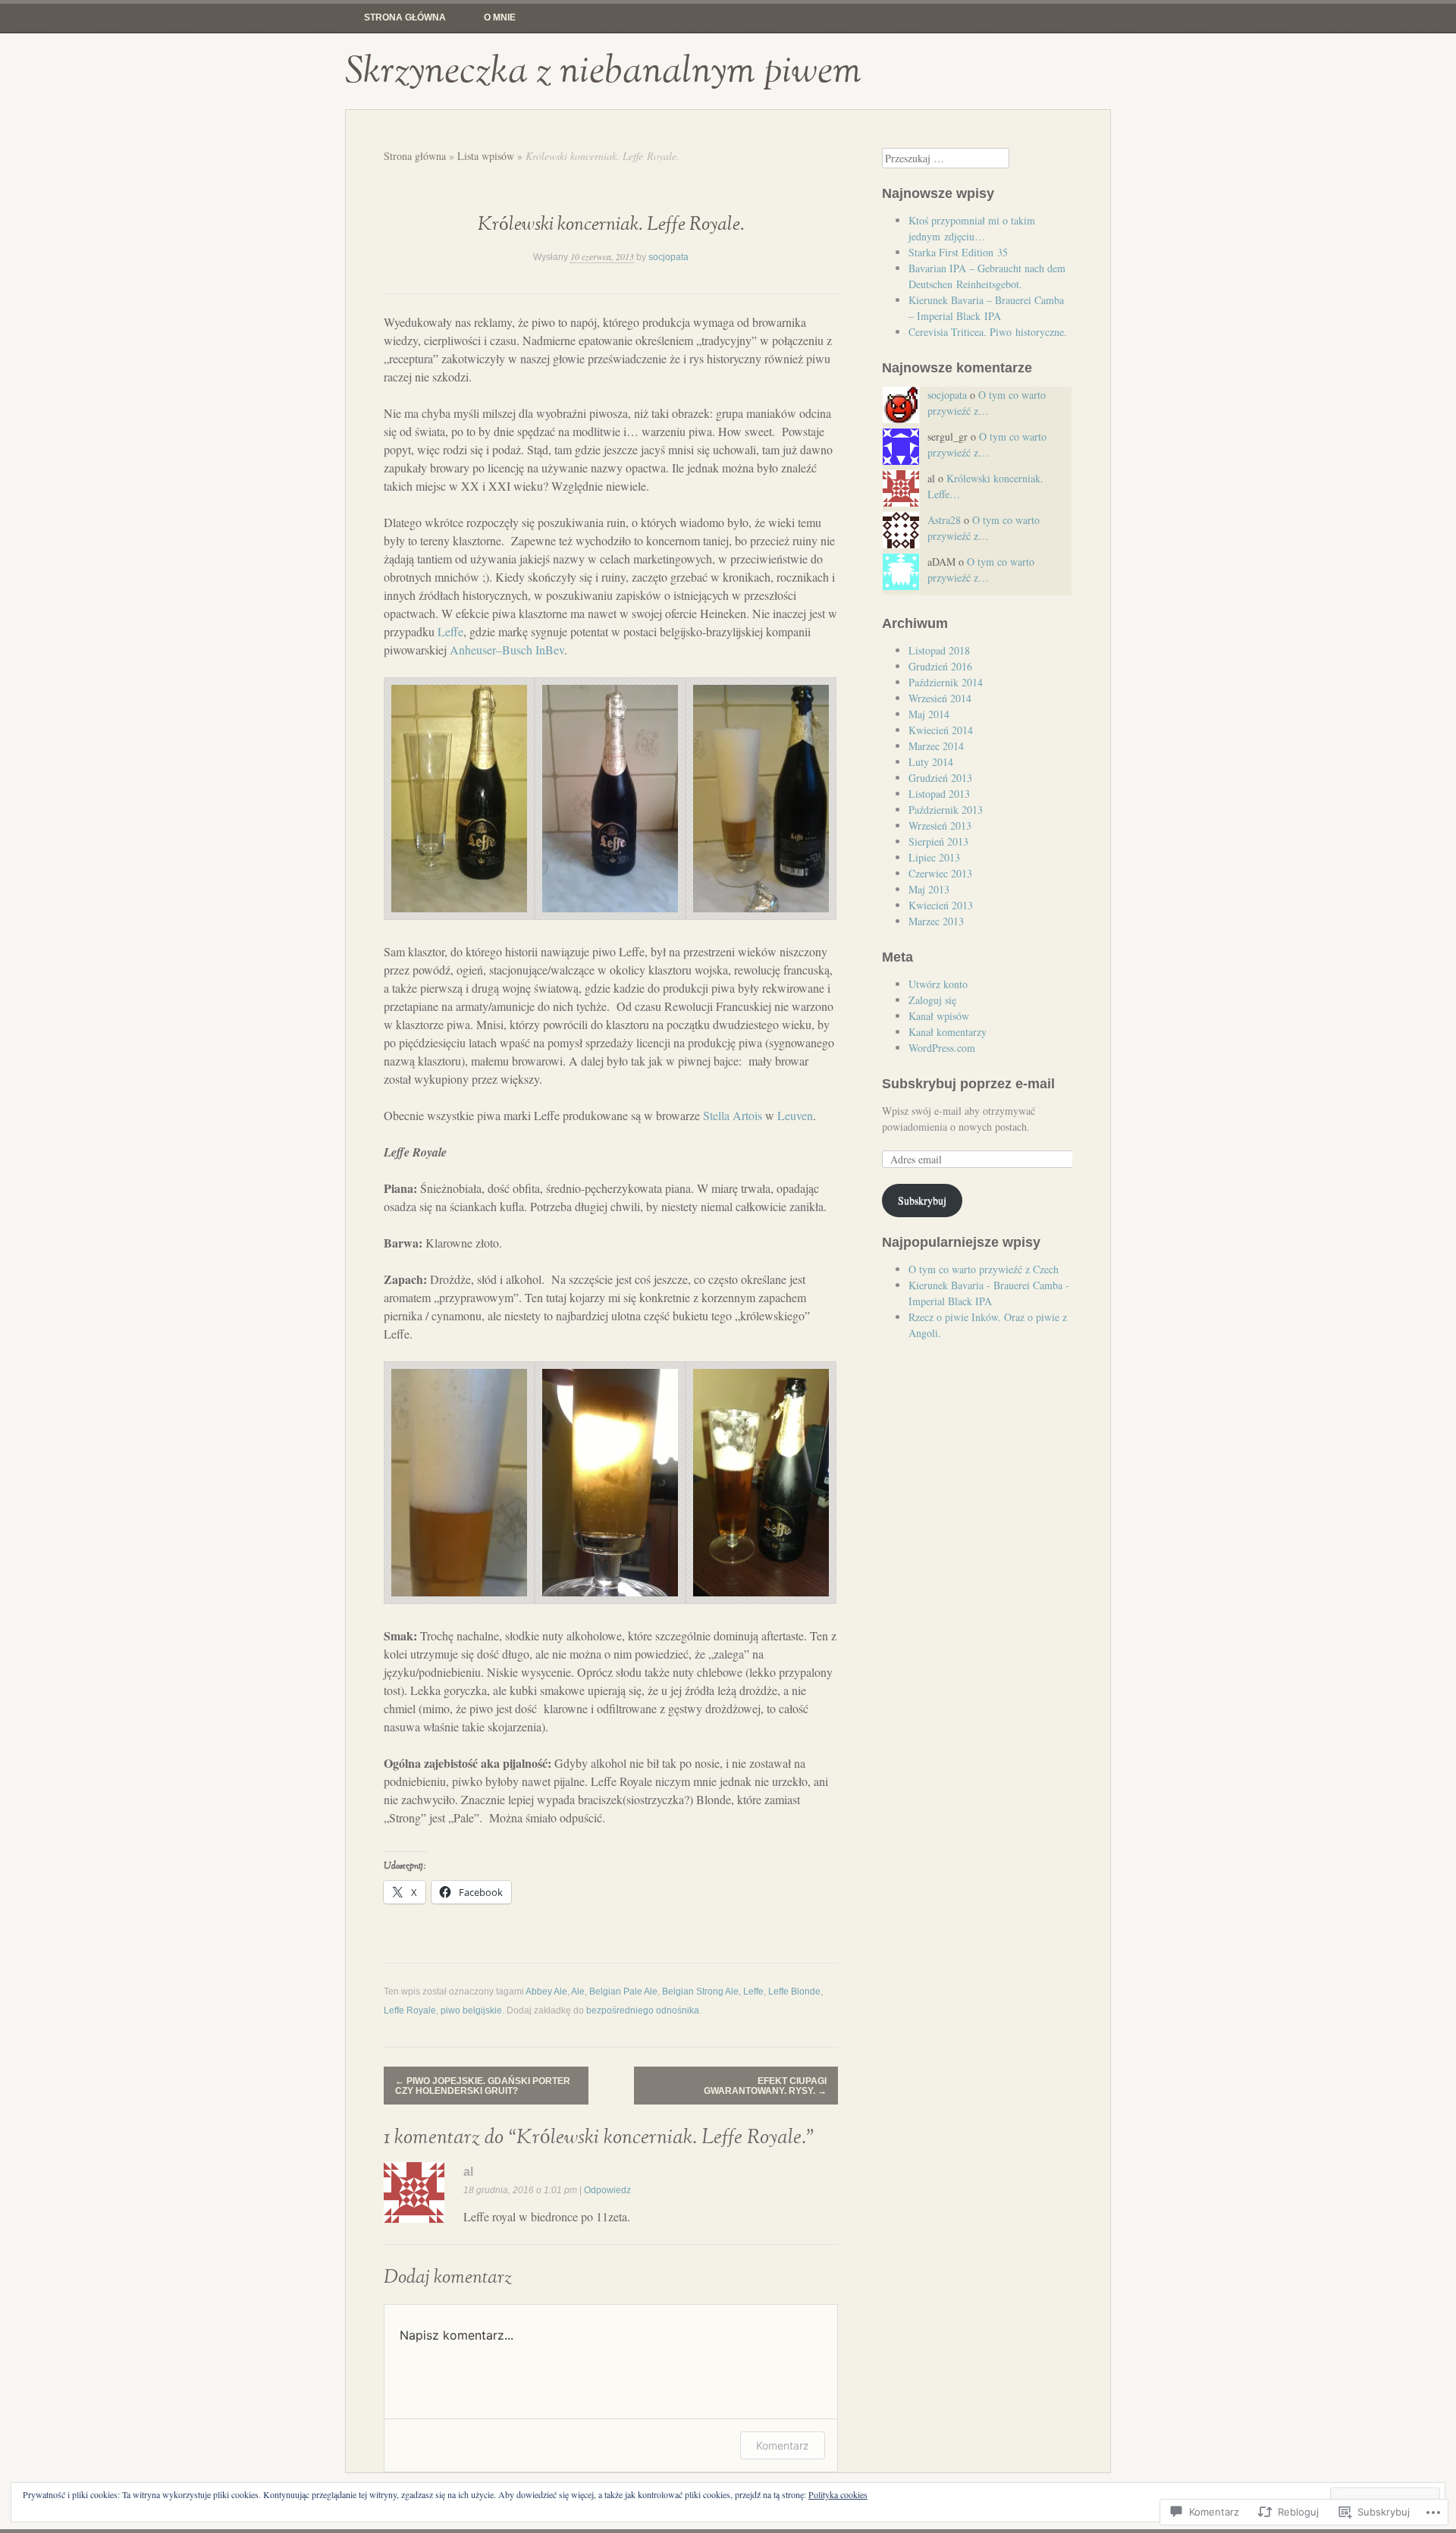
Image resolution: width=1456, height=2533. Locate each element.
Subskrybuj (922, 1200)
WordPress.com (942, 1048)
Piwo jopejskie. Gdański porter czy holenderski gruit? (483, 2086)
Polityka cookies (838, 2494)
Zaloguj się (932, 1000)
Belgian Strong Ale (700, 1992)
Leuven (795, 1115)
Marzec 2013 (936, 921)
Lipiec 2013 (934, 857)
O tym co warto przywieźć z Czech (984, 1269)
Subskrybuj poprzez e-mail (968, 1084)
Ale (578, 1992)
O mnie (500, 17)
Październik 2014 (946, 682)
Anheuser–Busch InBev (507, 650)
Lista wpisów (486, 156)
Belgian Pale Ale (623, 1992)
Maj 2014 (929, 714)
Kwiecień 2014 (941, 730)
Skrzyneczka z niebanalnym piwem (603, 71)
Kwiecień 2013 (941, 905)
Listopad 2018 (939, 650)
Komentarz (783, 2445)
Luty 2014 (931, 762)
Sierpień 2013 (938, 841)
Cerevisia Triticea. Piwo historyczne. (988, 332)
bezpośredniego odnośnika (643, 2010)
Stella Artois (733, 1115)
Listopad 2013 (939, 794)
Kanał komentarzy (948, 1032)
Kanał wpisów (939, 1016)
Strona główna (405, 17)
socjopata (668, 257)
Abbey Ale (546, 1992)
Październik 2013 (946, 810)
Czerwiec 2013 (940, 873)
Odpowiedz (607, 2190)
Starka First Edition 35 (958, 252)
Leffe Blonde (794, 1992)
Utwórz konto (938, 984)
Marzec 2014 (936, 746)
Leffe (450, 631)
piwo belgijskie (471, 2010)
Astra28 (944, 520)
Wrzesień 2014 (940, 698)
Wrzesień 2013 (940, 826)
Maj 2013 (929, 889)
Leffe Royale (410, 2010)
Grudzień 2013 (940, 778)
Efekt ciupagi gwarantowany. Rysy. (765, 2086)
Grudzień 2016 (940, 666)
